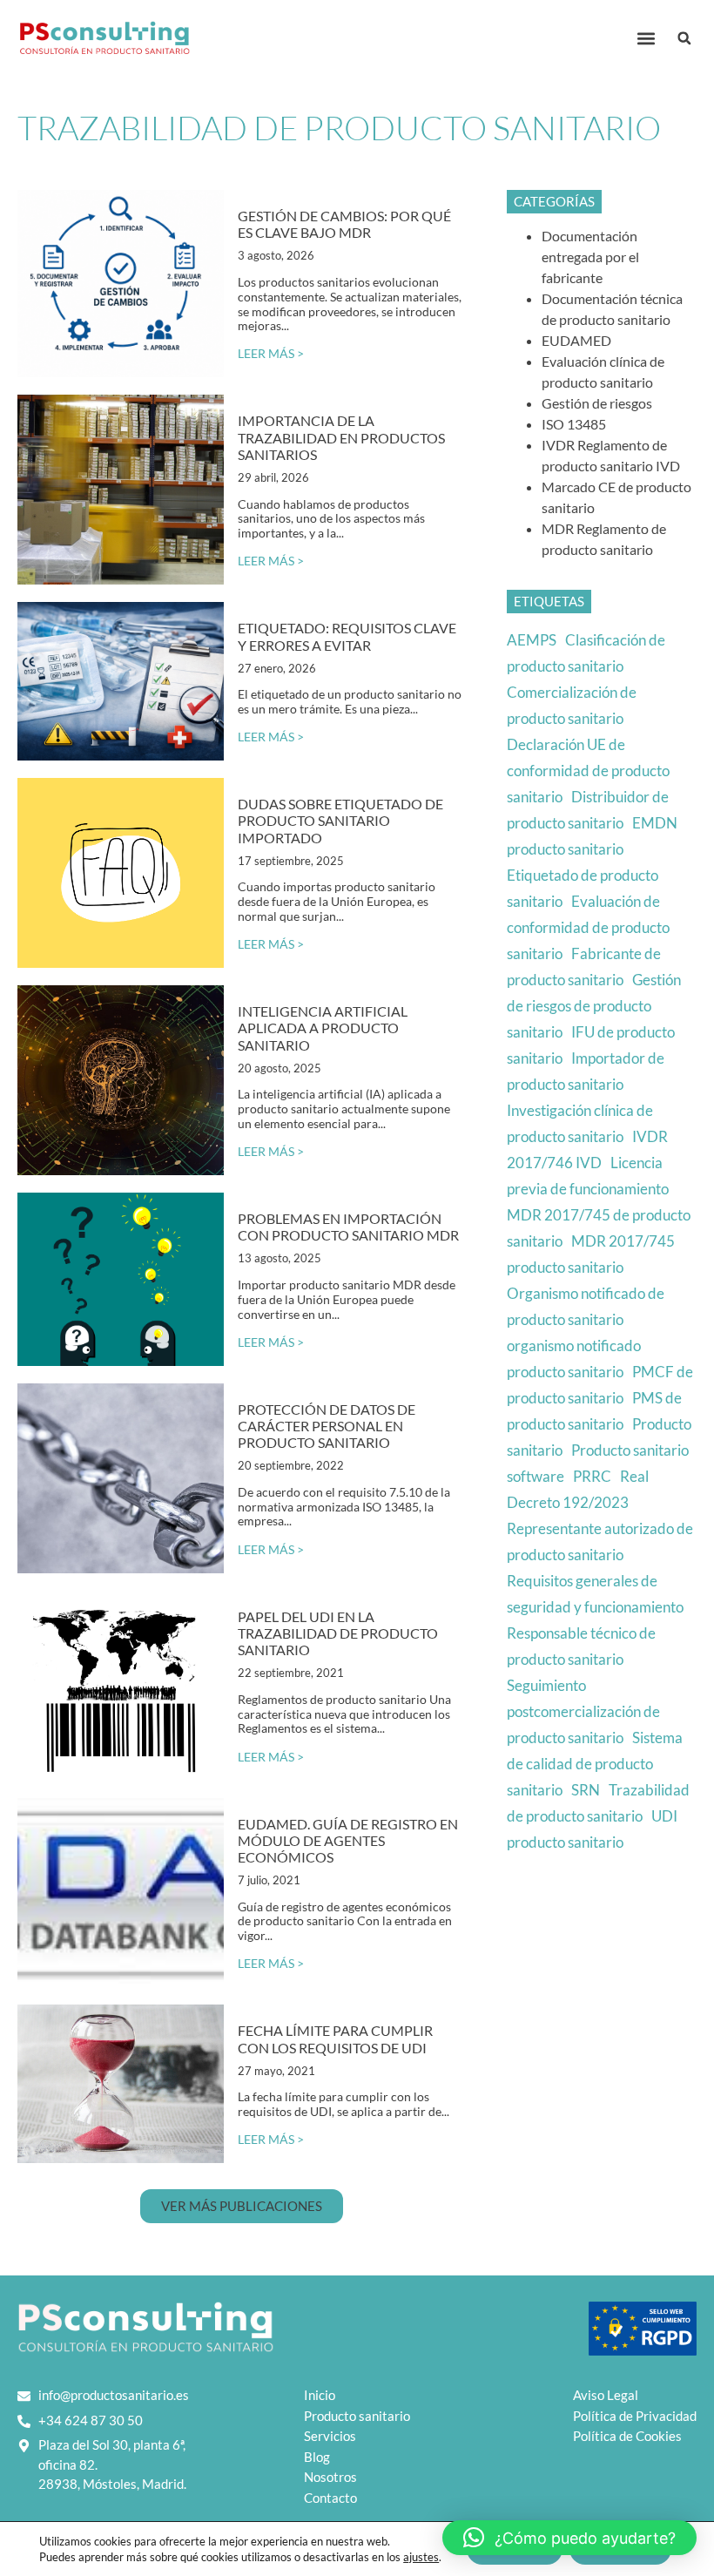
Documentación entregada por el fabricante (590, 257)
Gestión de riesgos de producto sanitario (594, 1006)
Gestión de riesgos (597, 403)
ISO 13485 (574, 424)
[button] (646, 39)
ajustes (421, 2557)
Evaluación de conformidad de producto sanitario (588, 927)
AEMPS (532, 640)
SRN (586, 1790)
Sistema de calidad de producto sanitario (595, 1764)
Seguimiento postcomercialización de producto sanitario (583, 1711)
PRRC (592, 1476)
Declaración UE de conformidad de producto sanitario (588, 771)
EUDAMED (576, 340)
